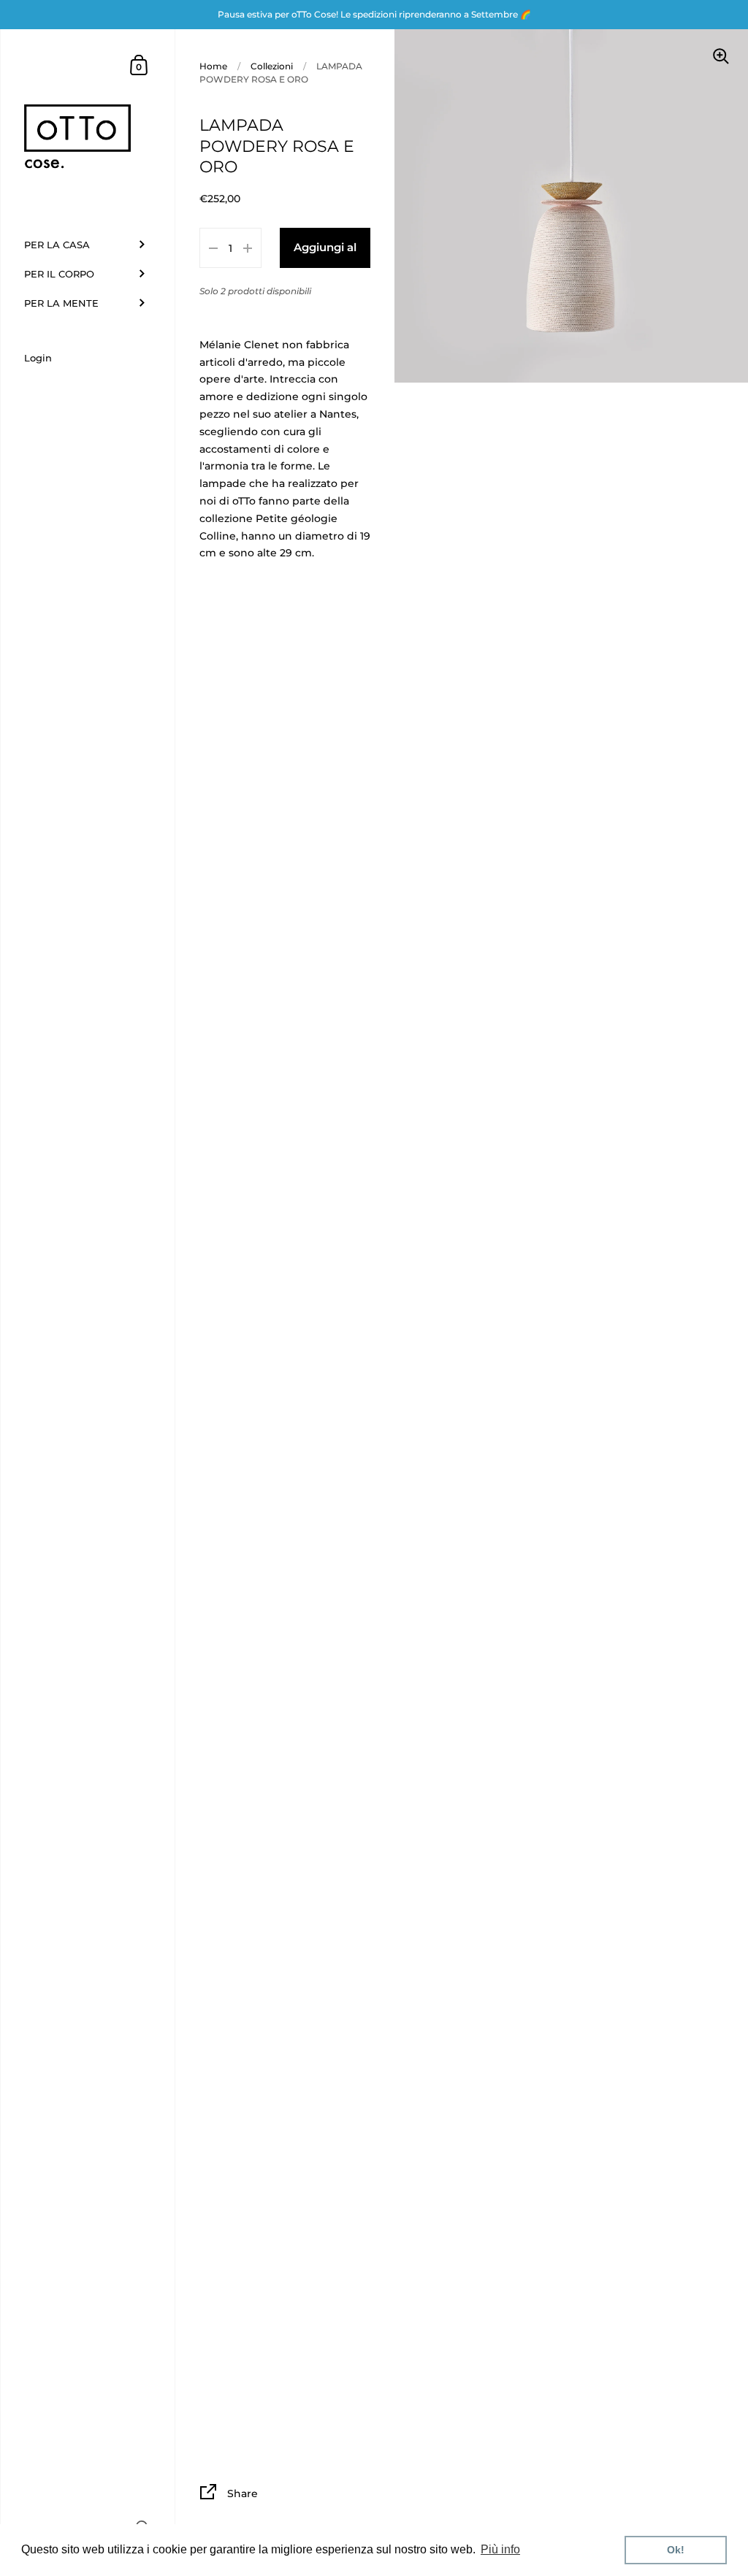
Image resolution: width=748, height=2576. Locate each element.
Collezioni (272, 66)
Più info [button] (500, 2549)
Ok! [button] (676, 2550)
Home (213, 66)
